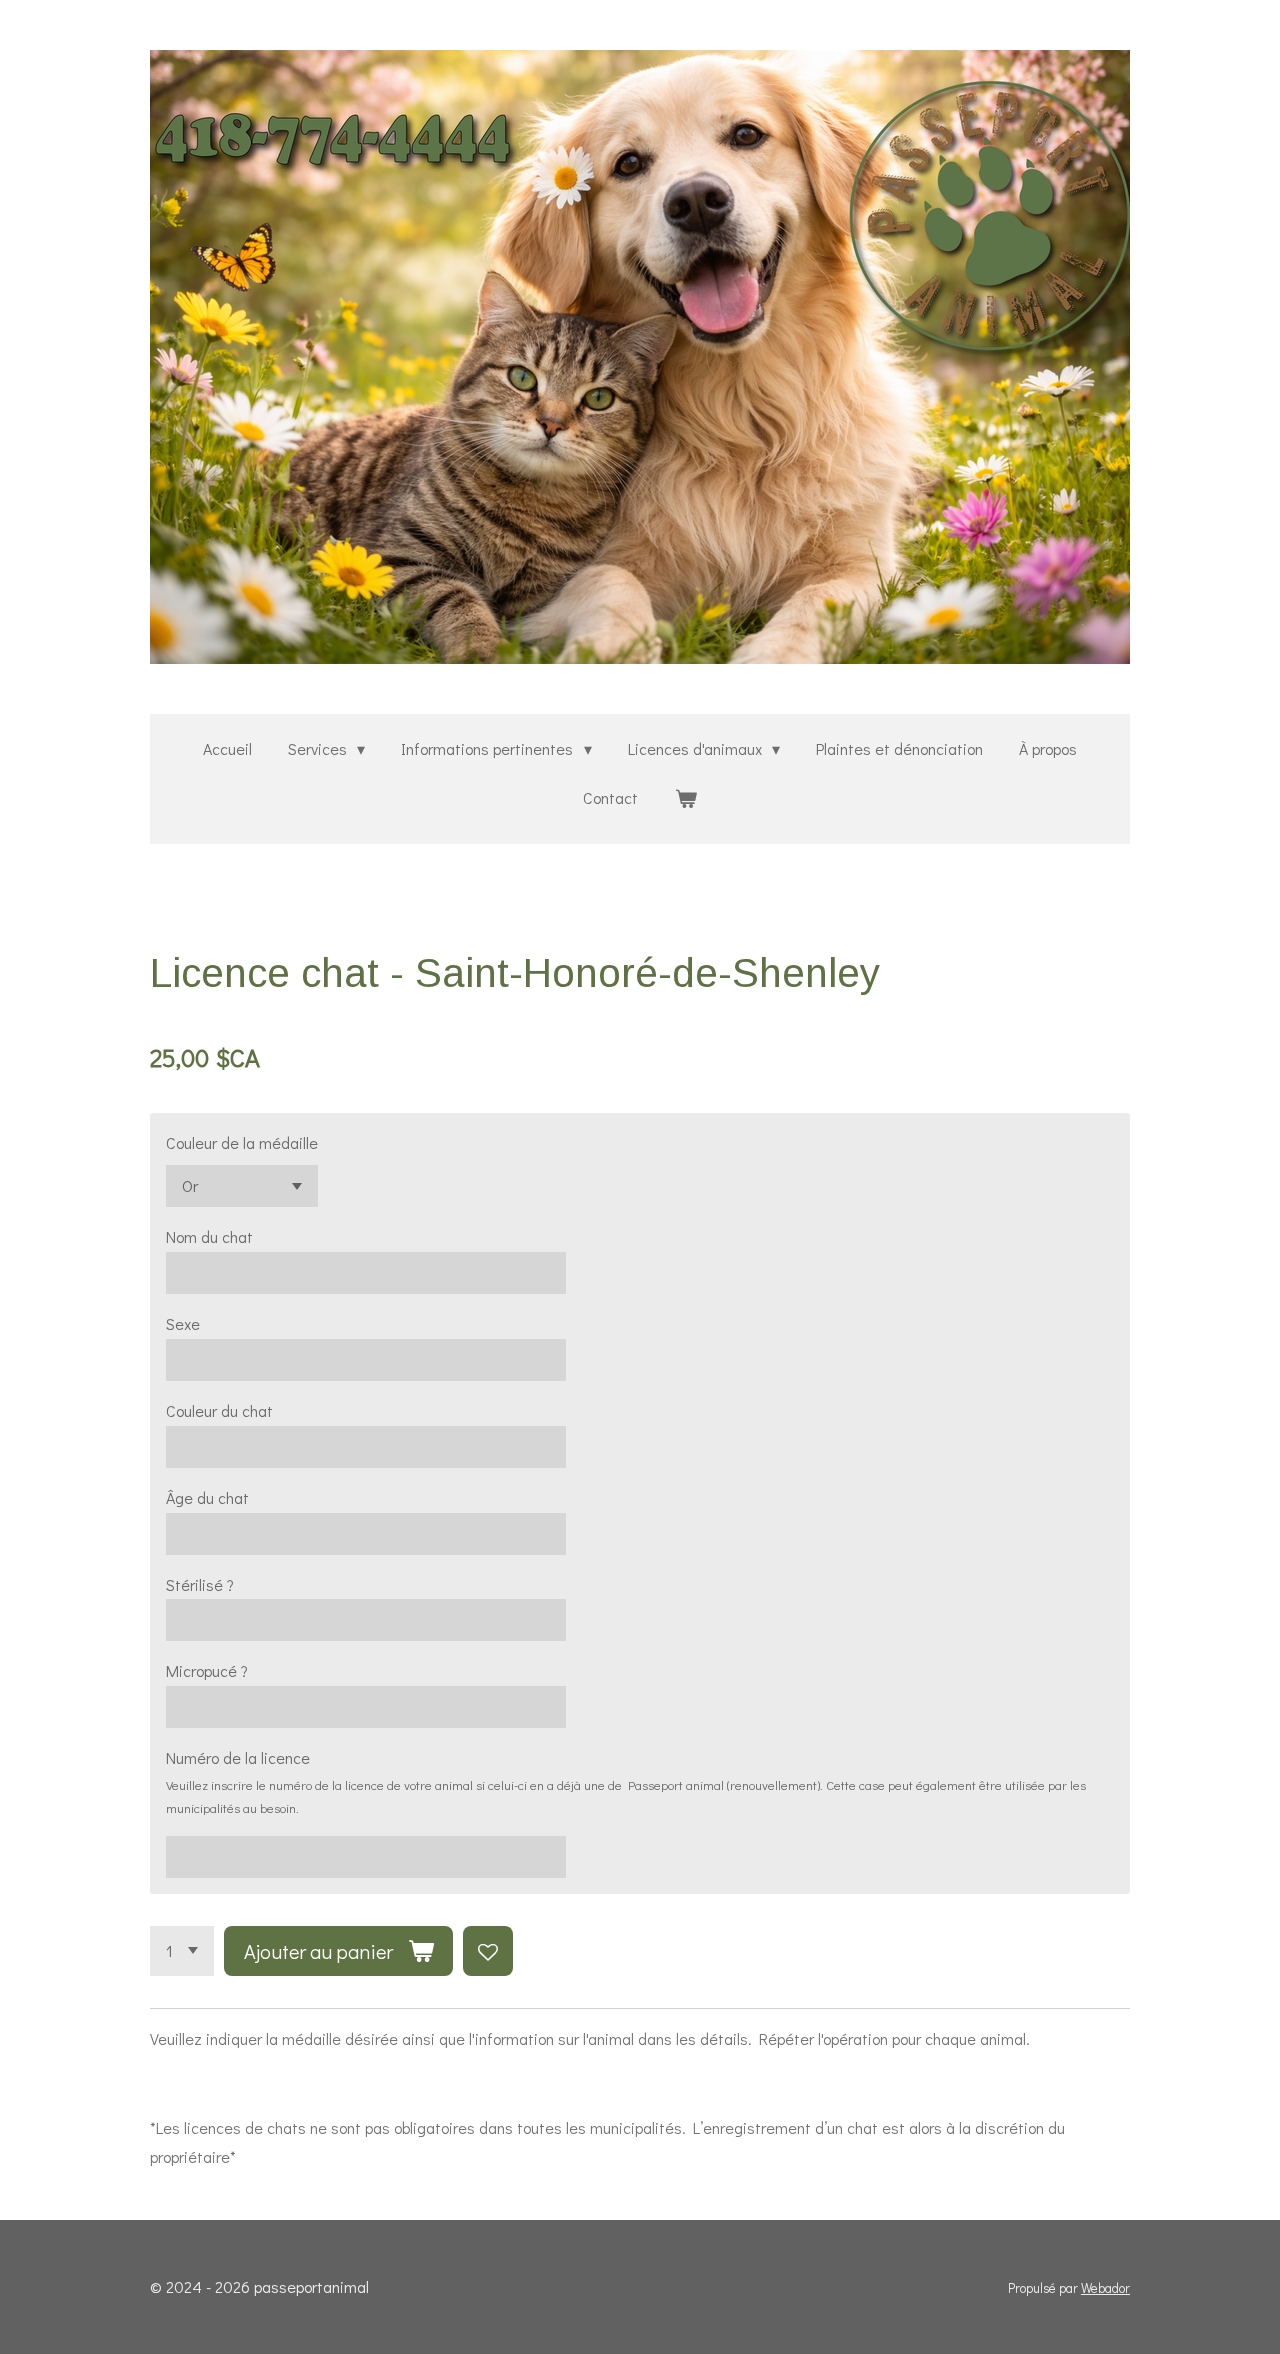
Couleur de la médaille (242, 1142)
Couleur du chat (219, 1410)
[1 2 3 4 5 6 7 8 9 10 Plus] (182, 1951)
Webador (1105, 2288)
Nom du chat (209, 1236)
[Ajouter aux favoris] (488, 1951)
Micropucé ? (207, 1670)
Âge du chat (207, 1497)
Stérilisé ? (200, 1584)
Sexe (183, 1323)
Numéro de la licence (238, 1757)
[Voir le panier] (685, 798)
